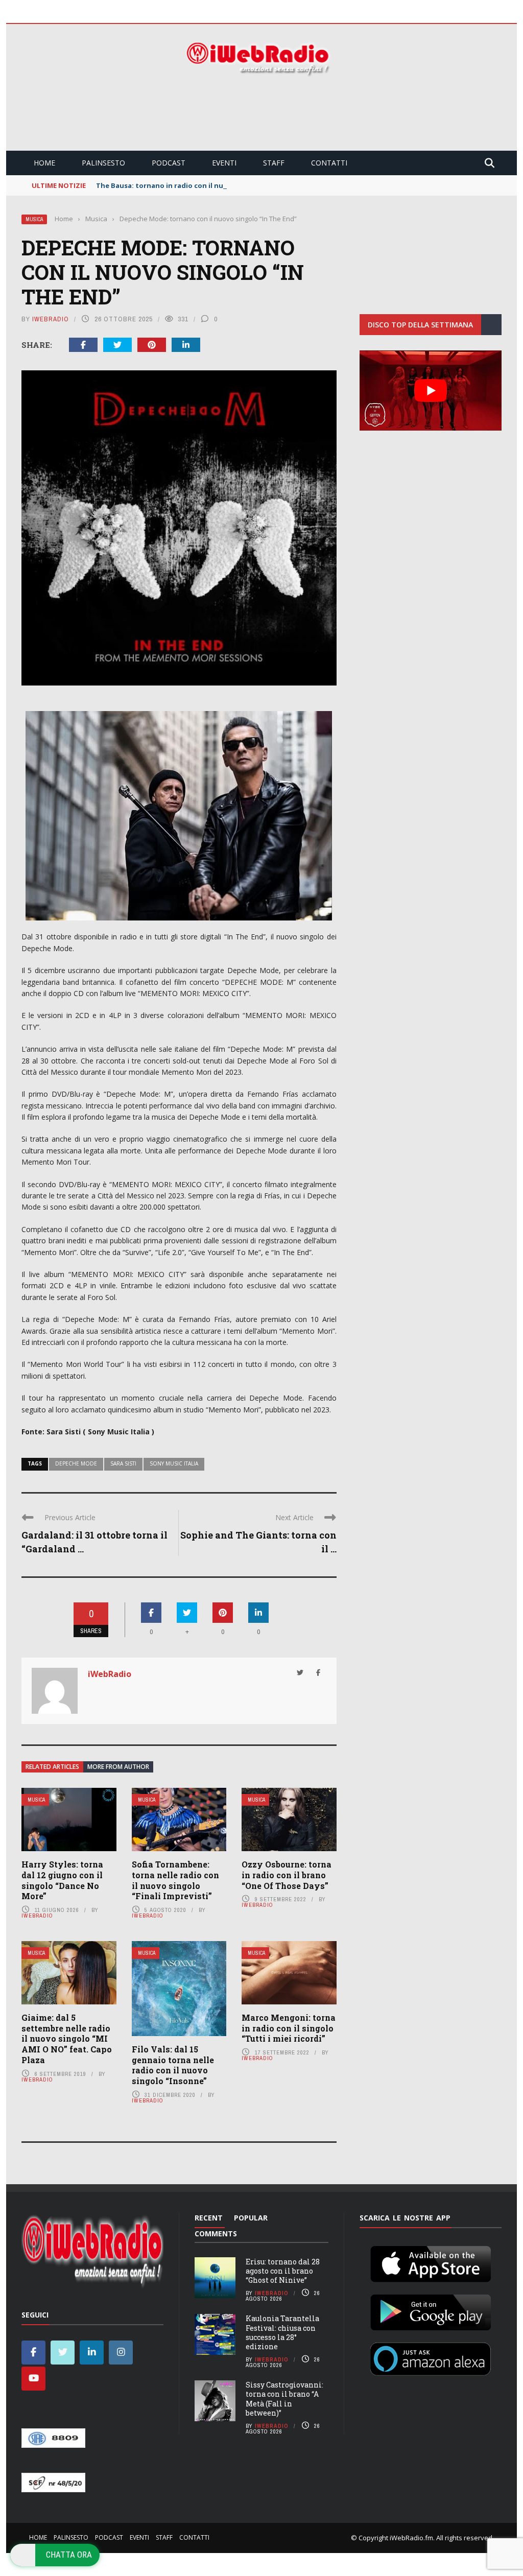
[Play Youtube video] (431, 390)
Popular (251, 2218)
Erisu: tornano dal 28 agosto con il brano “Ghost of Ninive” (283, 2271)
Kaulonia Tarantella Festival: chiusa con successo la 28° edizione (282, 2332)
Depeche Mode (76, 1463)
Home (44, 163)
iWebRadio (51, 319)
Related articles (52, 1767)
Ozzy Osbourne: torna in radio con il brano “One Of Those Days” (287, 1875)
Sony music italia (174, 1463)
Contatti (329, 163)
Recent (209, 2218)
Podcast (169, 163)
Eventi (224, 163)
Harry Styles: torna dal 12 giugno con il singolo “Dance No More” (62, 1880)
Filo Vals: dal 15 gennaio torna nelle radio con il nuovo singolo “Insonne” (173, 2065)
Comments (216, 2234)
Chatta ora (69, 2555)
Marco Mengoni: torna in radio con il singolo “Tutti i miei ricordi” (289, 2028)
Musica (34, 219)
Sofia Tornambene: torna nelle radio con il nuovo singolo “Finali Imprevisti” (175, 1880)
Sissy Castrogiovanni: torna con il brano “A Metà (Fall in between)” (284, 2399)
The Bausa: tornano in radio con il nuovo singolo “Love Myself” (204, 185)
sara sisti (123, 1463)
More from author (118, 1767)
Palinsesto (103, 163)
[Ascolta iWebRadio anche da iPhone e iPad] (431, 2262)
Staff (274, 163)
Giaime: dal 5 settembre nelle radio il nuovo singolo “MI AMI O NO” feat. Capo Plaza (67, 2039)
